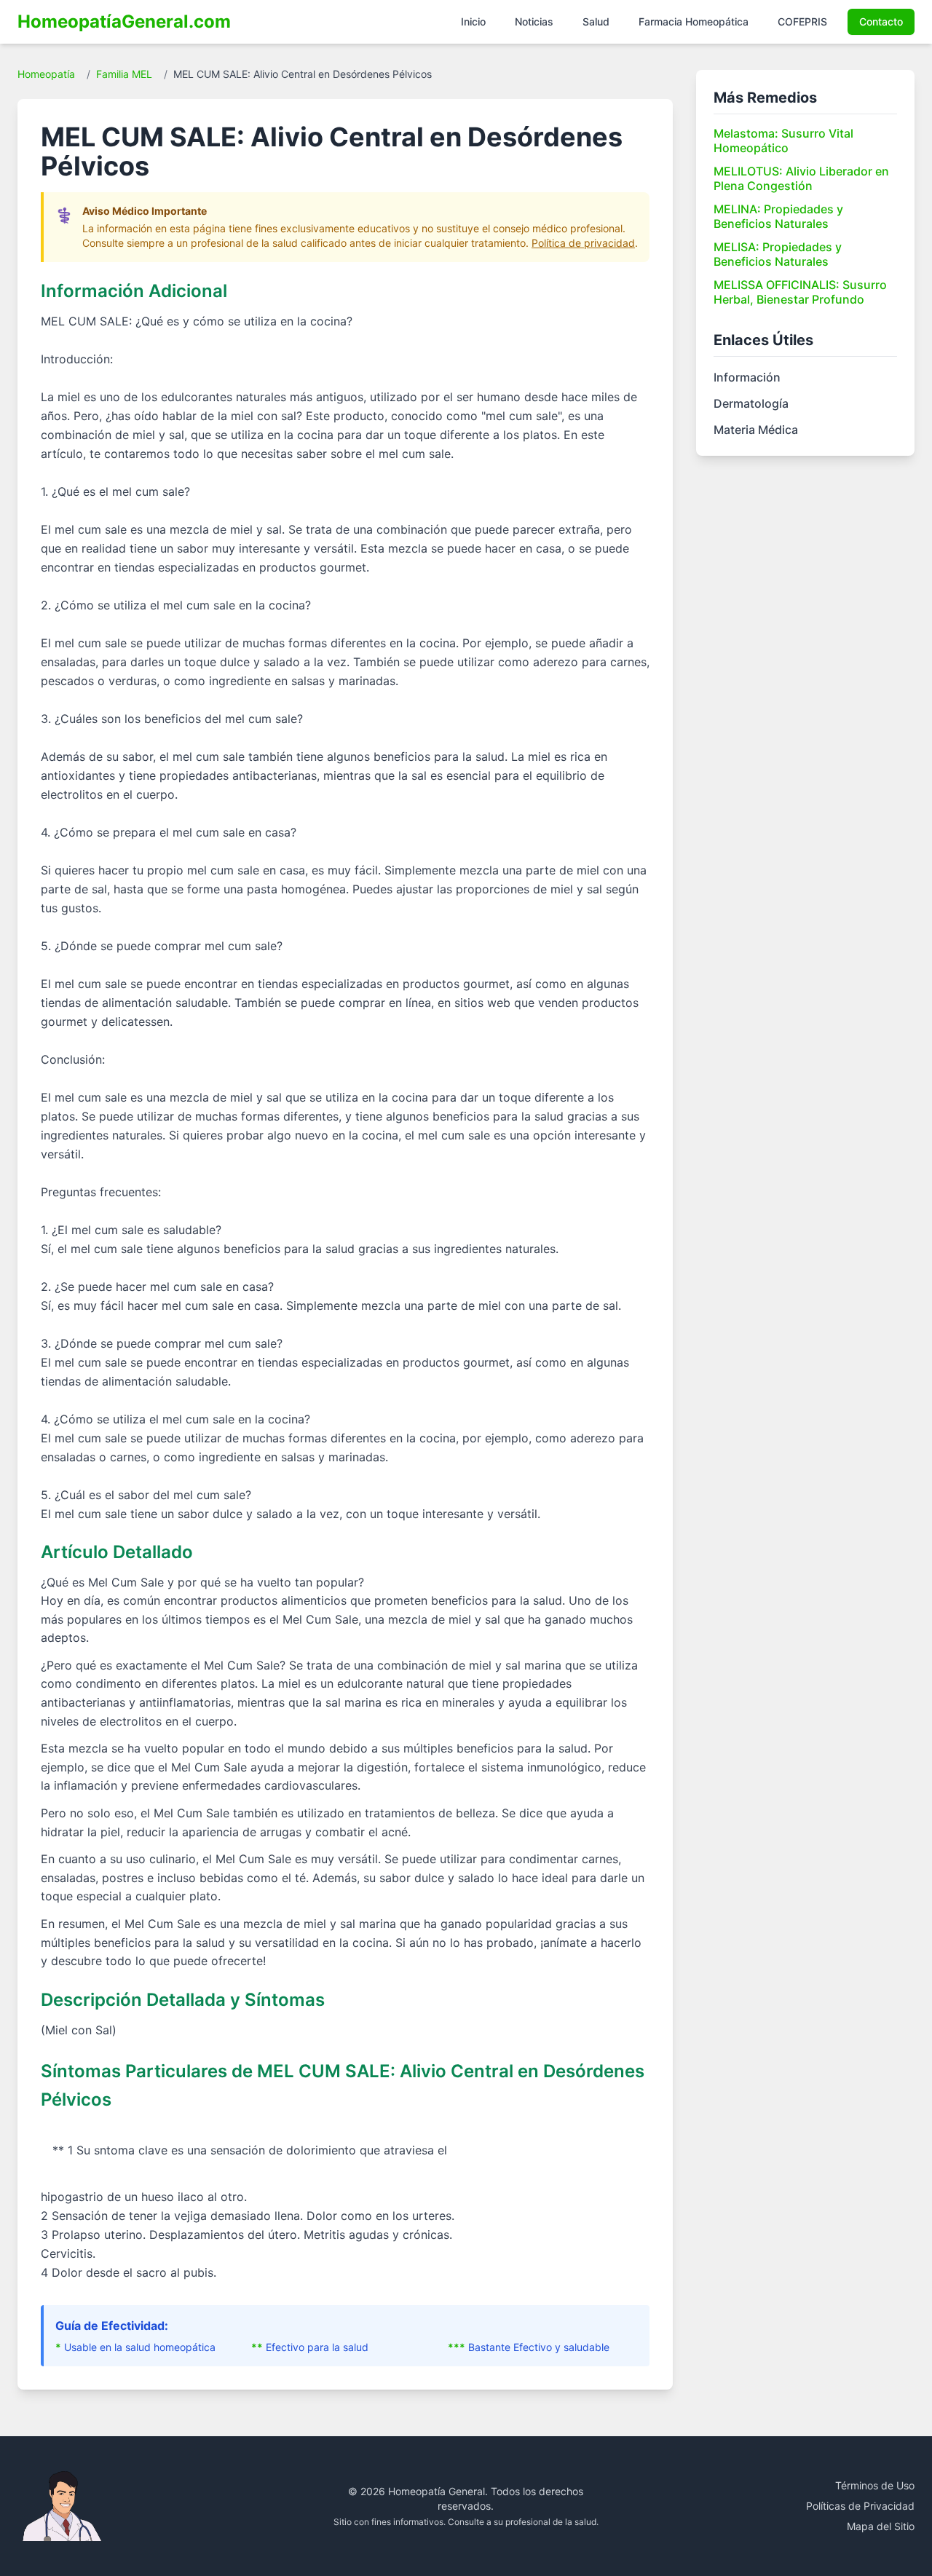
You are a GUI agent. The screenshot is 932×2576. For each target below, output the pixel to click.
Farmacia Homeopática (694, 21)
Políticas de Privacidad (860, 2506)
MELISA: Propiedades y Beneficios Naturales (778, 254)
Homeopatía (46, 74)
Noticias (534, 21)
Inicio (473, 21)
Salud (596, 21)
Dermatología (751, 403)
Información (747, 377)
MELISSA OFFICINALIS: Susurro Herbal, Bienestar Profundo (800, 292)
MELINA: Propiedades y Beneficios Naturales (778, 216)
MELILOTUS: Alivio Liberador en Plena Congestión (801, 178)
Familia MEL (124, 74)
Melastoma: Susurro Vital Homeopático (783, 141)
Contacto (881, 21)
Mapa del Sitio (881, 2526)
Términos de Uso (875, 2485)
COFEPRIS (802, 21)
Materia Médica (756, 430)
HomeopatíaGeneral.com (124, 21)
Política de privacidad (583, 243)
